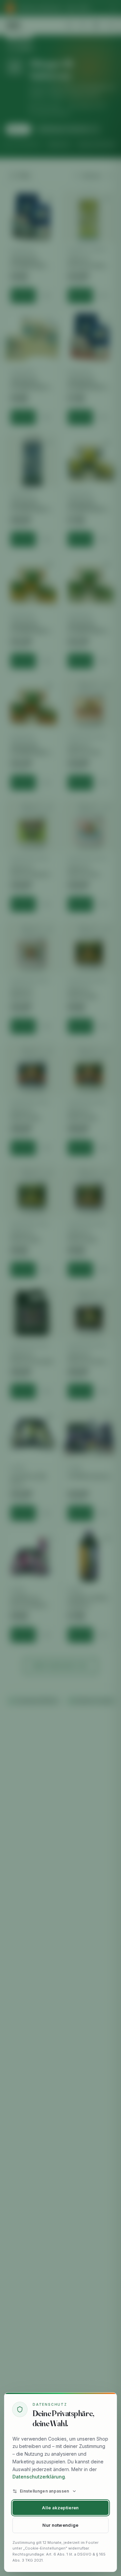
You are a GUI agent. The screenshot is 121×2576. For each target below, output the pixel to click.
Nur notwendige (60, 2525)
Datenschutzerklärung (39, 2477)
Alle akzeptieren (60, 2508)
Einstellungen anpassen (45, 2491)
